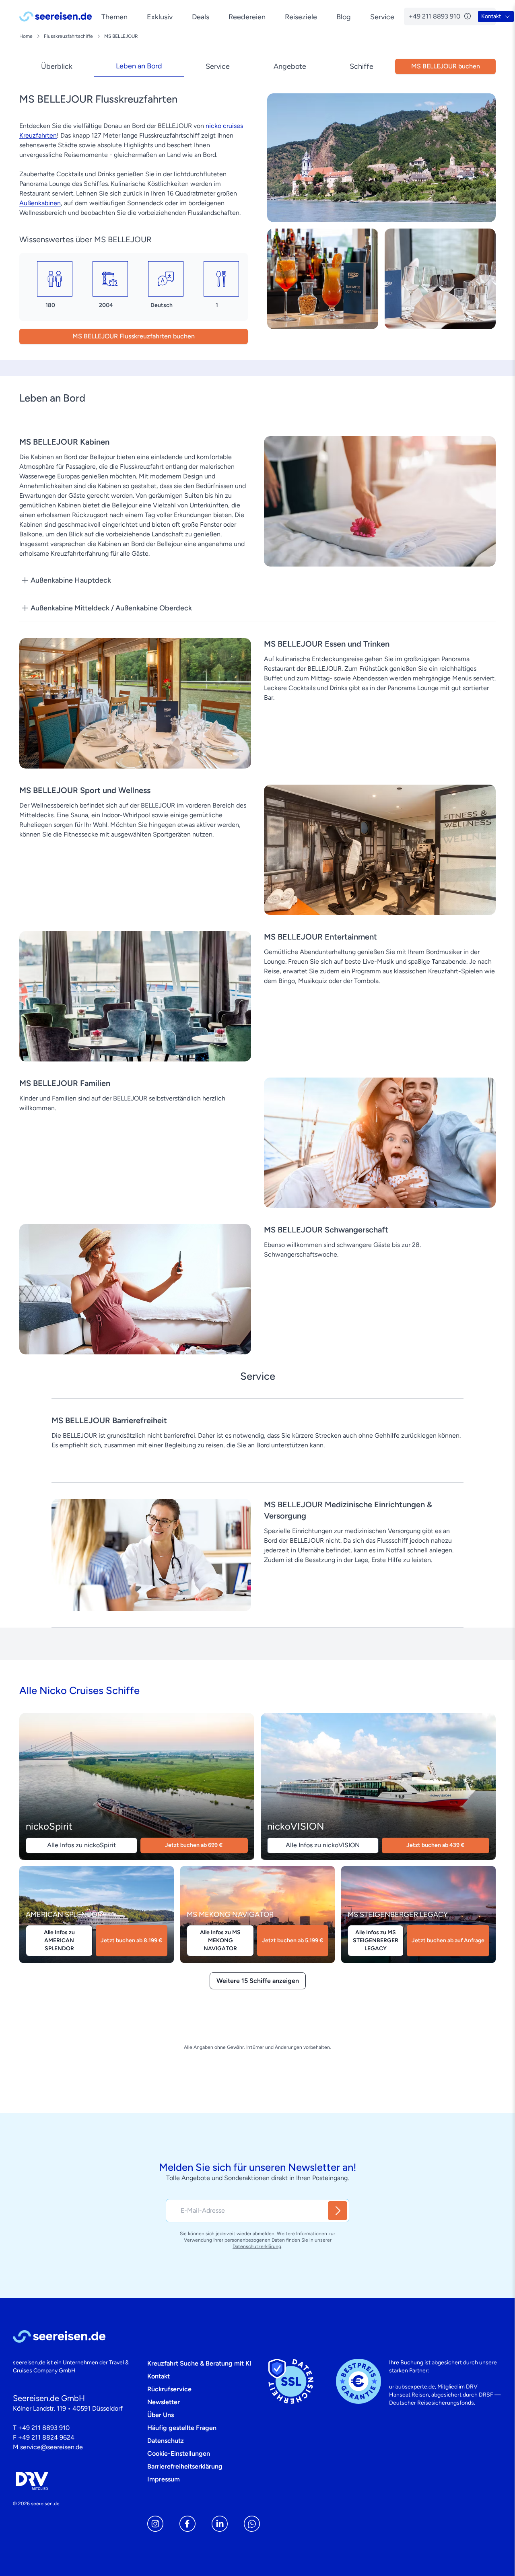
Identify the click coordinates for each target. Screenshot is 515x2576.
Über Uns (161, 2415)
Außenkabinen (40, 203)
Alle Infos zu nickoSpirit (81, 1845)
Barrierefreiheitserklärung (185, 2466)
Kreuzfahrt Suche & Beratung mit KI (199, 2363)
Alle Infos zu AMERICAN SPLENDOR (59, 1940)
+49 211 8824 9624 (46, 2437)
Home (26, 36)
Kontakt (159, 2376)
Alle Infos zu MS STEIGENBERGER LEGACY (376, 1940)
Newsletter (164, 2402)
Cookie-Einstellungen (179, 2453)
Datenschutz (166, 2441)
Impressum (164, 2479)
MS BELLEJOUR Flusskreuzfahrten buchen (134, 336)
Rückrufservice (169, 2389)
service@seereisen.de (51, 2447)
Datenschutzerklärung (257, 2246)
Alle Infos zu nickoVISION (323, 1845)
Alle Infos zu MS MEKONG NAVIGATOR (220, 1940)
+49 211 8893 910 (44, 2428)
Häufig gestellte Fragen (182, 2428)
